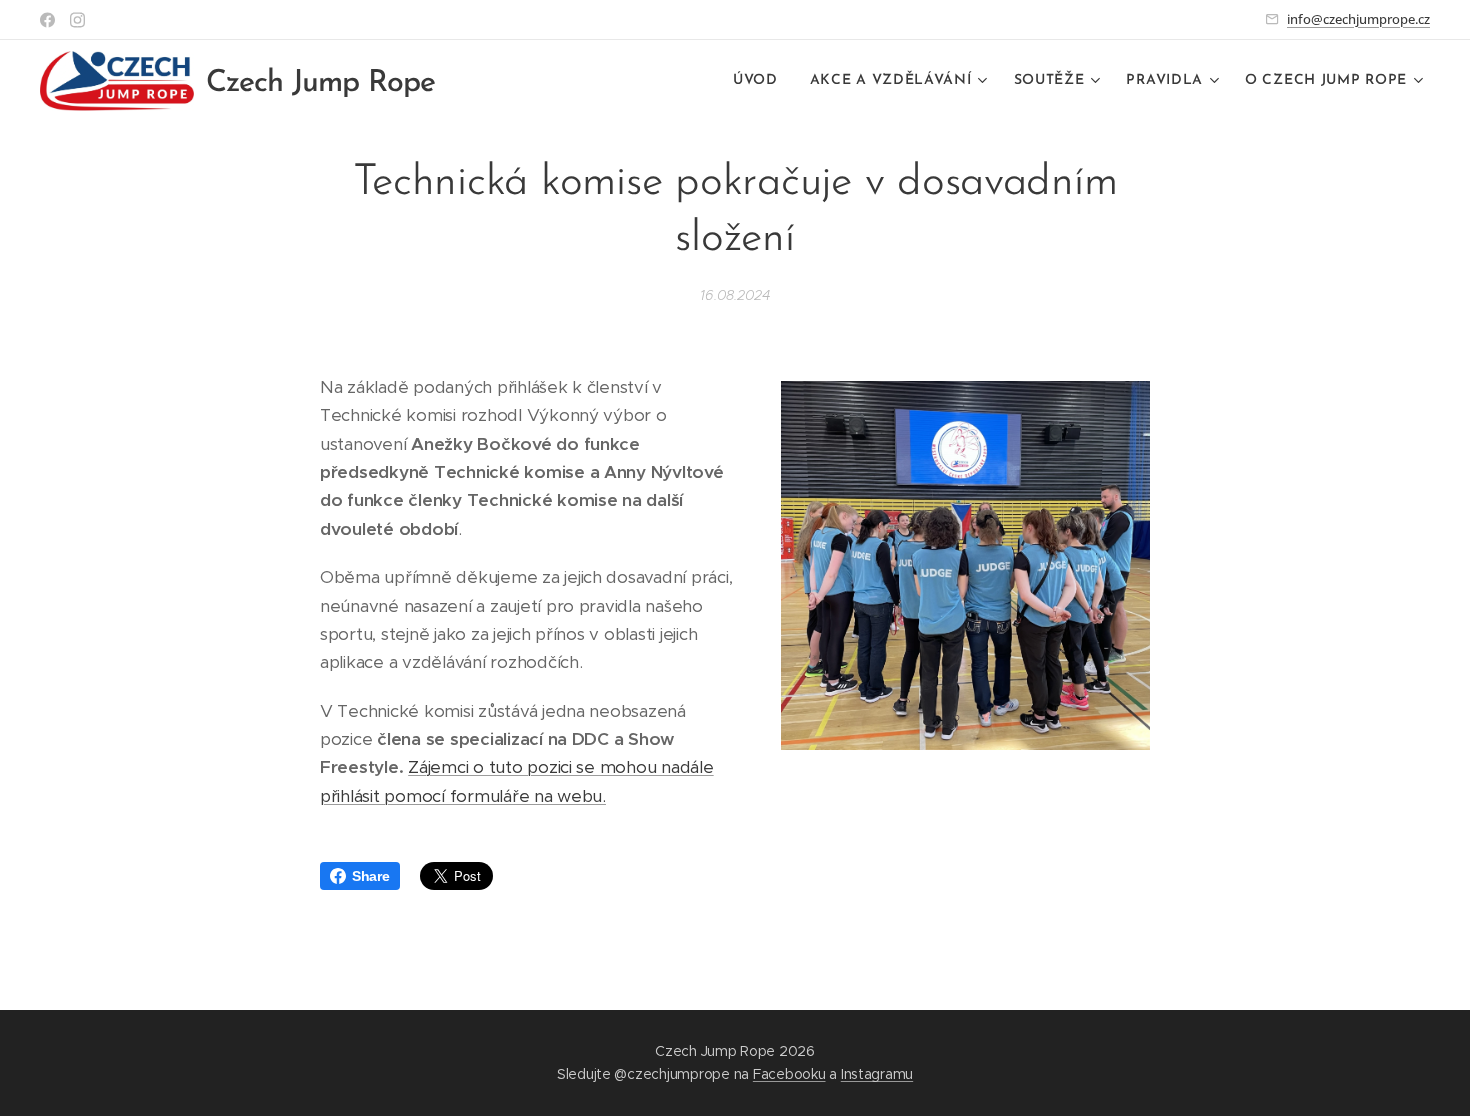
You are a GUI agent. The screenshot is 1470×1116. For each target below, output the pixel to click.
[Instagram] (77, 20)
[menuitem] (761, 81)
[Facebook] (47, 20)
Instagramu (877, 1074)
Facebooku (789, 1074)
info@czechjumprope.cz (1358, 19)
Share (371, 876)
